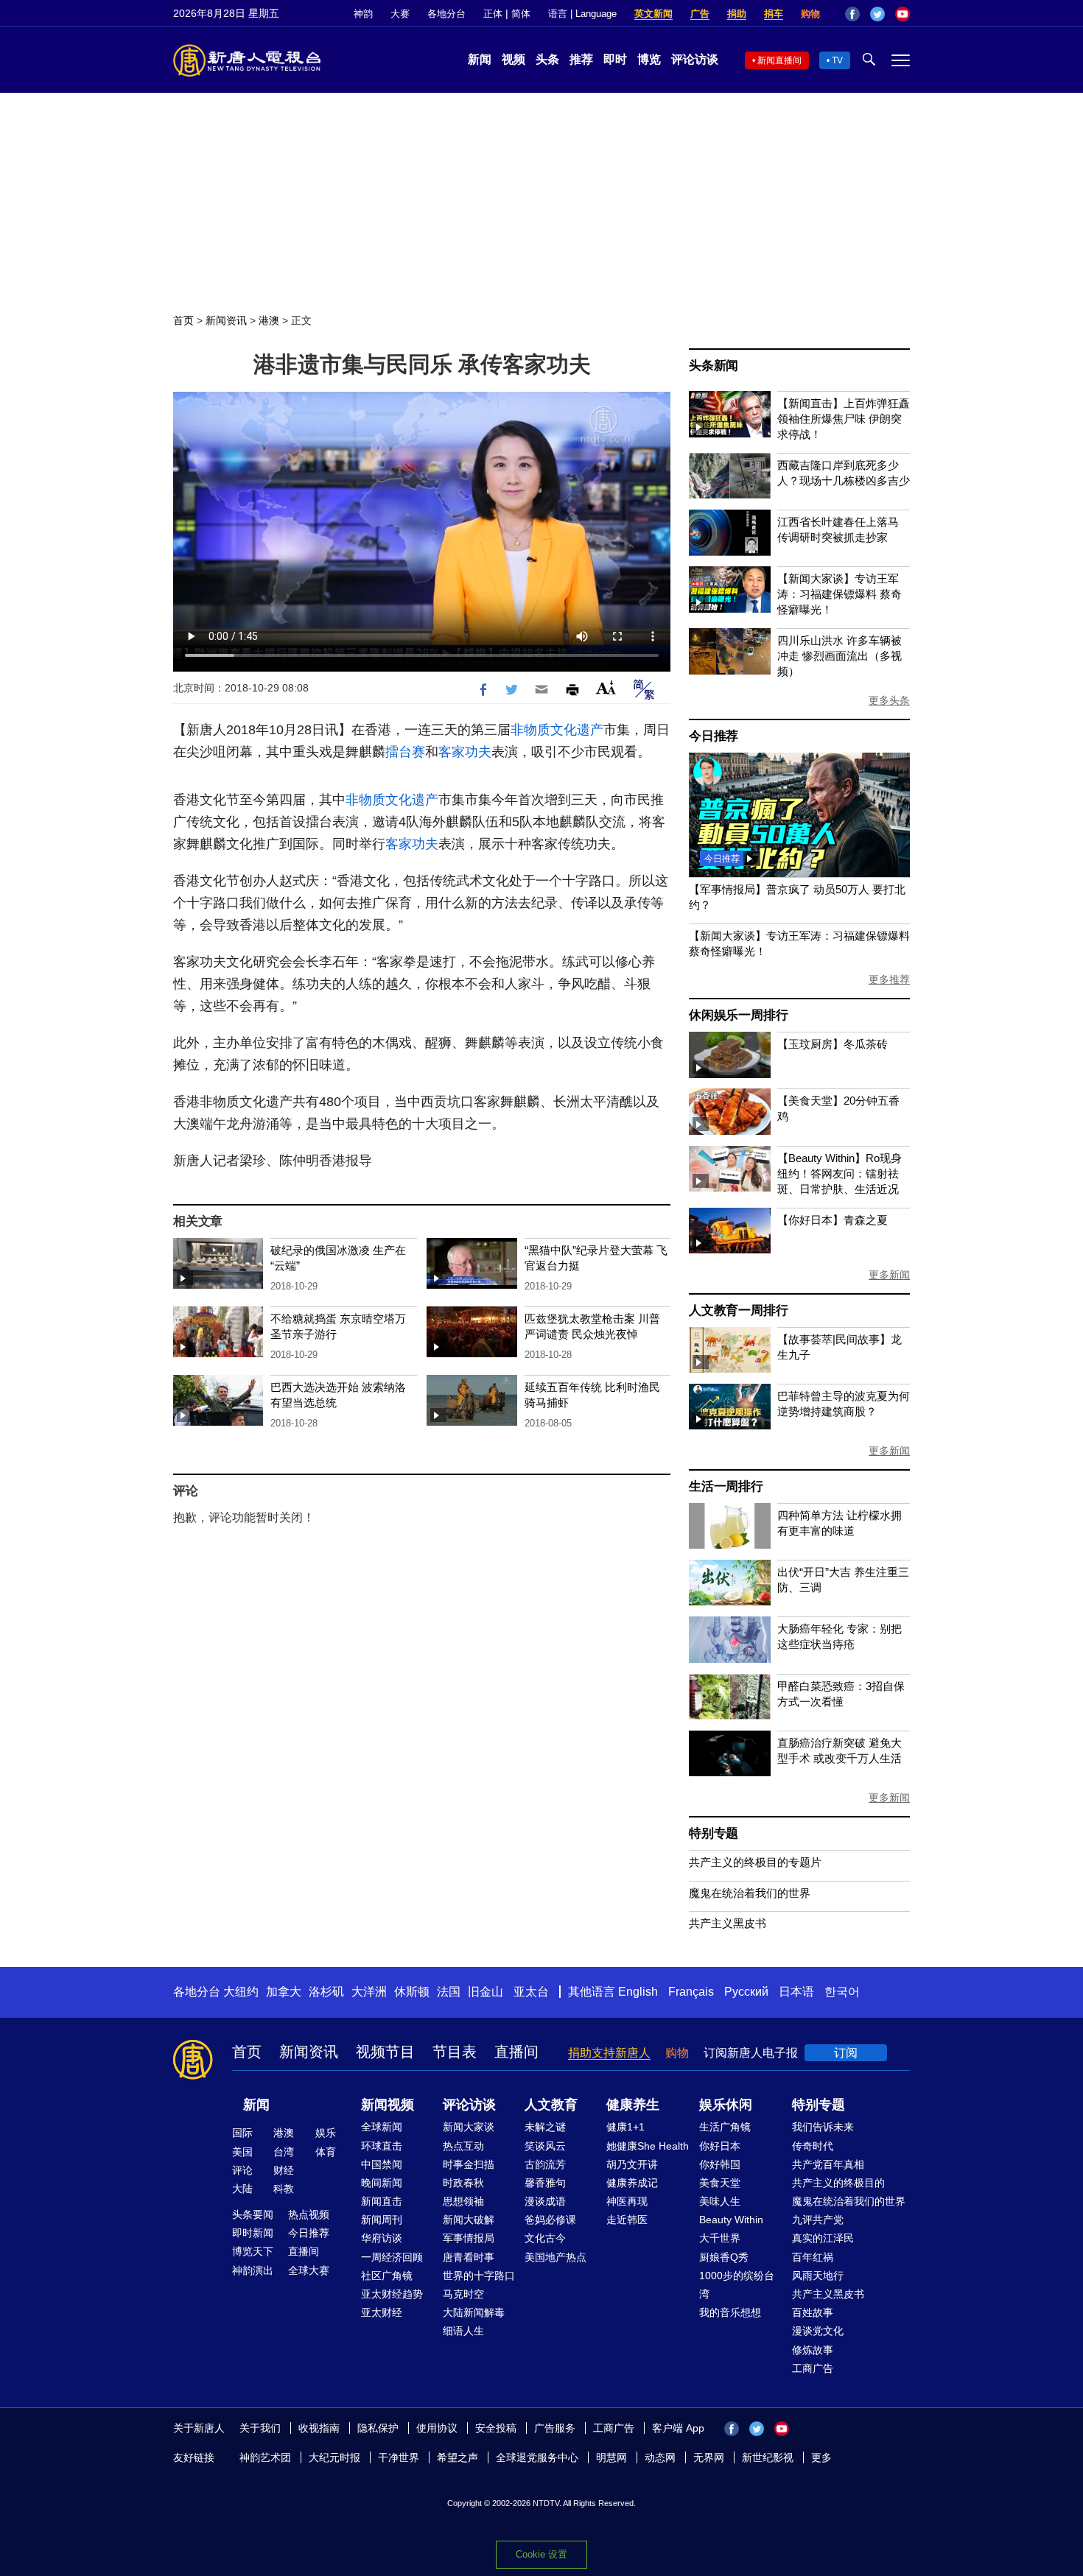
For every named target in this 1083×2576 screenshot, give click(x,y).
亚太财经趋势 (392, 2294)
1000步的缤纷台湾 (737, 2285)
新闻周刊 (382, 2220)
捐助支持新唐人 (609, 2053)
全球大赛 (309, 2270)
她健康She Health (648, 2146)
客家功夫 (465, 752)
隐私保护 (378, 2428)
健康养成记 (632, 2183)
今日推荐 (714, 736)
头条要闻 (253, 2214)
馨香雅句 (545, 2183)
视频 (514, 59)
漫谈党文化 (818, 2331)
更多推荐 (889, 979)
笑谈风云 (545, 2146)
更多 (821, 2457)
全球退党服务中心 (537, 2457)
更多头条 (889, 700)
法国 (449, 1992)
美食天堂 (720, 2183)
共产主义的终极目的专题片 (755, 1862)
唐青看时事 (469, 2257)
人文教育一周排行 (738, 1310)
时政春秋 (463, 2183)
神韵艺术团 (265, 2457)
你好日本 (720, 2146)
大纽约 (241, 1992)
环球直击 (382, 2146)
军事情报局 (469, 2238)
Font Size (606, 687)
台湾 (284, 2152)
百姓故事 (813, 2312)
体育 (326, 2152)
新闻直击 (382, 2201)
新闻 (480, 59)
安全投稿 (496, 2428)
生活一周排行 (726, 1486)
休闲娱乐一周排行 (738, 1015)
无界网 (709, 2457)
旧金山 (486, 1992)
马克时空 (463, 2294)
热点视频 (309, 2214)
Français (691, 1992)
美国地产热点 (555, 2257)
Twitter (877, 14)
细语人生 (463, 2331)
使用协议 (437, 2428)
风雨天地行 (818, 2276)
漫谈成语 (545, 2201)
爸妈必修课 (550, 2220)
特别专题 (714, 1833)
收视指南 (319, 2428)
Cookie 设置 (541, 2554)
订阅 (846, 2053)
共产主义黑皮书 (728, 1923)
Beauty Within (731, 2220)
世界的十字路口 (479, 2276)
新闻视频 (388, 2105)
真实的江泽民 (823, 2238)
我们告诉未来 (823, 2127)
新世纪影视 (768, 2457)
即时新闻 (253, 2233)
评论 (242, 2170)
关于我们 (260, 2428)
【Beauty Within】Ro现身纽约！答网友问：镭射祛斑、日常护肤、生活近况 (840, 1173)
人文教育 (551, 2105)
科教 (284, 2189)
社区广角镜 (387, 2276)
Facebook (852, 14)
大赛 (400, 14)
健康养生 (633, 2105)
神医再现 (627, 2201)
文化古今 (545, 2238)
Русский (746, 1992)
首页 (183, 320)
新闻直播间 (779, 60)
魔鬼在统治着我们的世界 (750, 1893)
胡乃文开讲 (632, 2164)
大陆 (242, 2189)
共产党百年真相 (828, 2164)
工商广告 (813, 2368)
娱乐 (326, 2133)
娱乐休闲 (726, 2105)
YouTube (902, 14)
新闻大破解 (469, 2220)
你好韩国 (720, 2164)
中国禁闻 (382, 2164)
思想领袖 (463, 2201)
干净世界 (399, 2457)
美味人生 (720, 2201)
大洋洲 (369, 1992)
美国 (242, 2152)
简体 (521, 14)
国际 (242, 2133)
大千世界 (720, 2238)
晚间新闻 (382, 2183)
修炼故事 (813, 2350)
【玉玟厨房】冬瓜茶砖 (833, 1044)
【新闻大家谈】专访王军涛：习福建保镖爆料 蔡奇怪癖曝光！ (840, 594)
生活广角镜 (725, 2127)
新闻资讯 (226, 320)
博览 (649, 59)
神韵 (363, 14)
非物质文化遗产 (557, 730)
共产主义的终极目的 (838, 2183)
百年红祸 (813, 2257)
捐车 (774, 14)
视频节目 (385, 2052)
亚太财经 (382, 2312)
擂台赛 (405, 752)
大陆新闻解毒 (474, 2312)
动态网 (660, 2457)
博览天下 (253, 2251)
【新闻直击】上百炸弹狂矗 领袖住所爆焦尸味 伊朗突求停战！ (844, 419)
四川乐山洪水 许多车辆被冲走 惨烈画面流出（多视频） (840, 656)
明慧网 (611, 2457)
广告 (700, 14)
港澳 (269, 320)
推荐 (581, 59)
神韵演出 (253, 2270)
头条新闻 (714, 366)
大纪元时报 (334, 2457)
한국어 (842, 1992)
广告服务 (555, 2428)
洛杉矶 (326, 1992)
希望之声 (458, 2457)
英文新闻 (653, 14)
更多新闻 (889, 1275)
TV (837, 60)
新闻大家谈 (469, 2127)
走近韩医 (627, 2220)
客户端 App (678, 2428)
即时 (615, 59)
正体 (493, 14)
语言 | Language (582, 14)
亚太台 (531, 1992)
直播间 (516, 2052)
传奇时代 (813, 2146)
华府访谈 (382, 2238)
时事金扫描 (469, 2164)
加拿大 (284, 1992)
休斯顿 (412, 1992)
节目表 (455, 2052)
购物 (810, 14)
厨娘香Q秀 (724, 2257)
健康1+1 (625, 2127)
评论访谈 (695, 59)
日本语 (796, 1992)
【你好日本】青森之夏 (833, 1220)
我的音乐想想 (730, 2312)
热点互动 (463, 2146)
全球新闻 (382, 2127)
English (638, 1992)
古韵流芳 (545, 2164)
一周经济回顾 (392, 2257)
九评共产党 (818, 2220)
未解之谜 (545, 2127)
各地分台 (446, 14)
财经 (284, 2170)
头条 (547, 59)
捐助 (737, 14)
